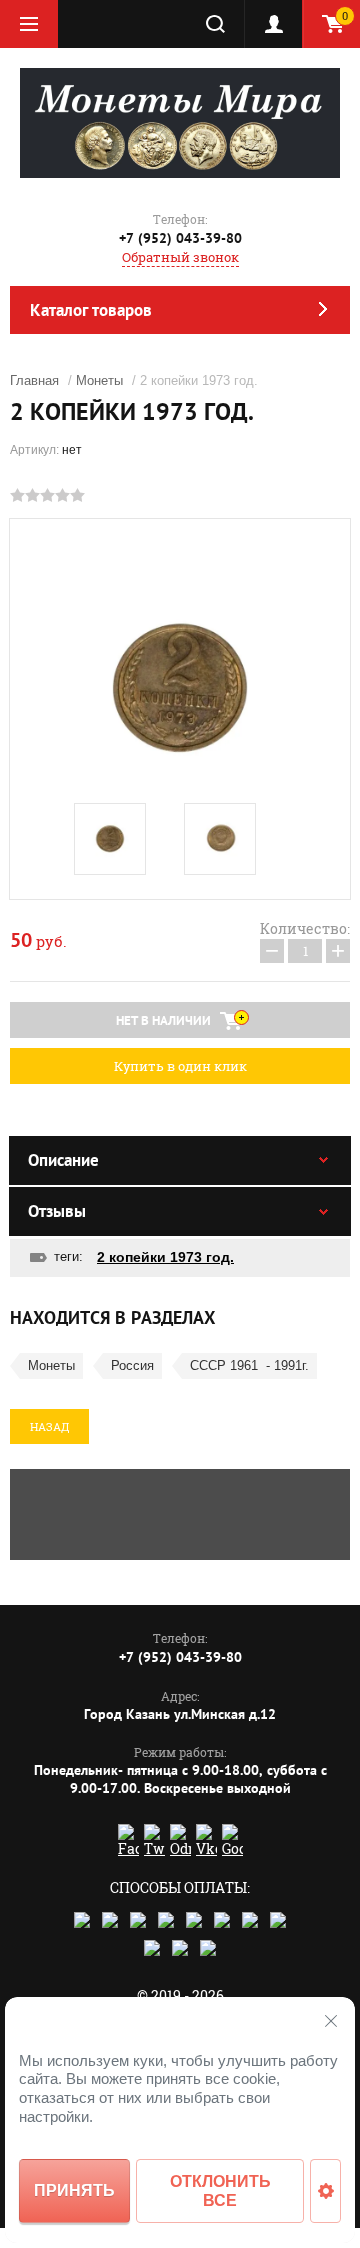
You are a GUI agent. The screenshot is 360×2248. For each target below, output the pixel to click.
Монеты (99, 380)
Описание (63, 1160)
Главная (34, 380)
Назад (49, 1426)
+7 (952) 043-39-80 (180, 238)
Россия (132, 1365)
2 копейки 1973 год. (165, 1257)
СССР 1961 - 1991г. (249, 1365)
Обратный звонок (180, 257)
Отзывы (57, 1211)
